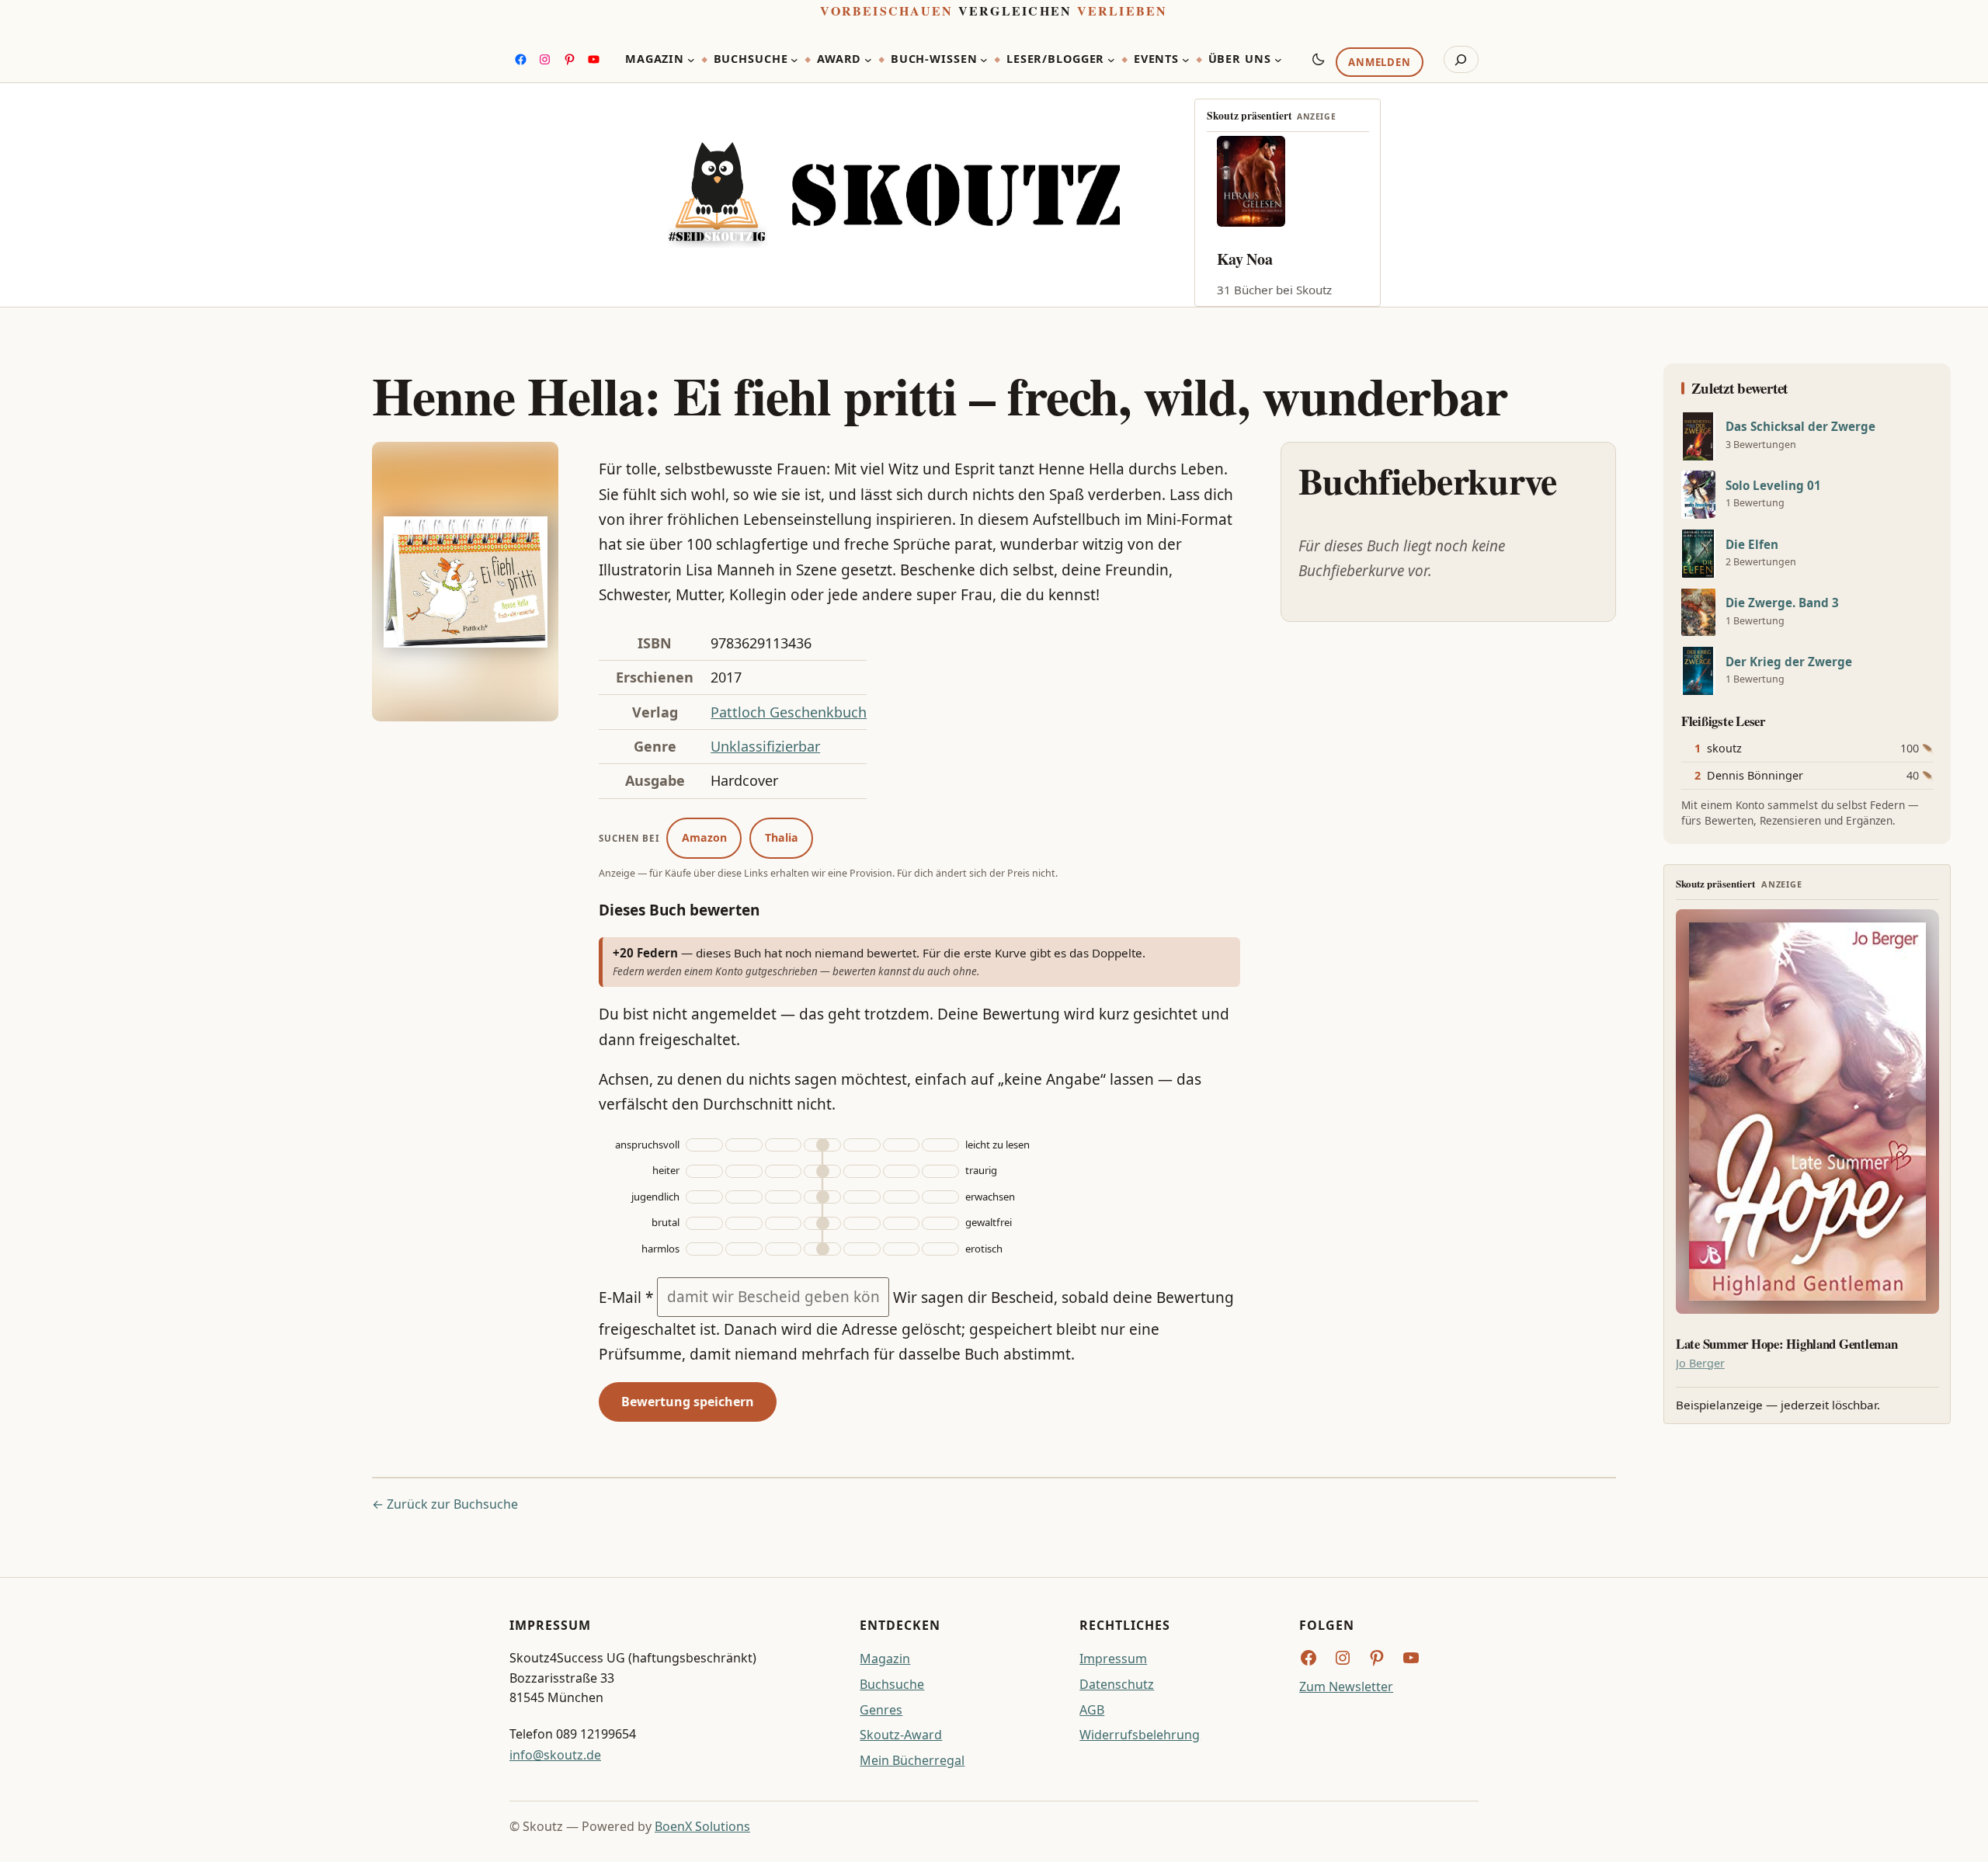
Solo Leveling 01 (1773, 486)
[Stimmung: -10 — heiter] (744, 1171)
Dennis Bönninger (1755, 775)
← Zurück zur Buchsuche (445, 1504)
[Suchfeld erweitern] (1461, 60)
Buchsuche (892, 1684)
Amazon (704, 837)
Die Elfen (1752, 545)
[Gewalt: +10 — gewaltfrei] (902, 1223)
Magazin (885, 1659)
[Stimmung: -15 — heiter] (704, 1171)
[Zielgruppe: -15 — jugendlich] (704, 1197)
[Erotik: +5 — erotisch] (862, 1249)
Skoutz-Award (901, 1735)
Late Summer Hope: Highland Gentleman (1787, 1344)
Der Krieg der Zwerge (1789, 662)
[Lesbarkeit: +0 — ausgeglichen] (822, 1145)
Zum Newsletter (1346, 1687)
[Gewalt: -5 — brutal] (784, 1223)
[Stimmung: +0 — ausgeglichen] (822, 1171)
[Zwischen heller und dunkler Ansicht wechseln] (1319, 59)
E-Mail (626, 1297)
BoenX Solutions (702, 1826)
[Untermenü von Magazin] (691, 60)
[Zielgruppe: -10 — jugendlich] (744, 1197)
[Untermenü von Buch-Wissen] (984, 60)
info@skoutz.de (555, 1755)
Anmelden (1379, 63)
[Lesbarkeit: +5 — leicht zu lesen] (862, 1145)
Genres (881, 1710)
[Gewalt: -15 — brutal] (704, 1223)
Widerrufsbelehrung (1140, 1735)
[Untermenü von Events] (1186, 60)
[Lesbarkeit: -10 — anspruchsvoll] (744, 1145)
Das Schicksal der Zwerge (1800, 427)
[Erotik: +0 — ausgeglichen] (822, 1249)
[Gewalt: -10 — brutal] (744, 1223)
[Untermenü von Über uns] (1278, 60)
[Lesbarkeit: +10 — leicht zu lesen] (902, 1145)
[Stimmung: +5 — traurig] (862, 1171)
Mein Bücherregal (912, 1760)
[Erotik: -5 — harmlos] (784, 1249)
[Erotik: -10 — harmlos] (744, 1249)
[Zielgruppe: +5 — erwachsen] (862, 1197)
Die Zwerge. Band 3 (1782, 603)
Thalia (782, 837)
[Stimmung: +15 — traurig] (940, 1171)
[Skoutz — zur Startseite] (894, 195)
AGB (1092, 1710)
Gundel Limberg (1271, 259)
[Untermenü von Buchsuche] (794, 60)
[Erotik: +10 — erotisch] (902, 1249)
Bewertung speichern (688, 1402)
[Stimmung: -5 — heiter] (784, 1171)
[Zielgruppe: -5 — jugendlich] (784, 1197)
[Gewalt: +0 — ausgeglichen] (822, 1223)
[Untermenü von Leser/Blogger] (1111, 60)
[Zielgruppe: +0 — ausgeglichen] (822, 1197)
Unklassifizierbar (765, 746)
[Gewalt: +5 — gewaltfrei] (862, 1223)
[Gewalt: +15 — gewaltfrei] (940, 1223)
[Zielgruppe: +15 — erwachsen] (940, 1197)
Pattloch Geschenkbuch (789, 712)
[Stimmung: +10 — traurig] (902, 1171)
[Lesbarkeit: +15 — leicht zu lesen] (940, 1145)
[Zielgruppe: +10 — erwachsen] (902, 1197)
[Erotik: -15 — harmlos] (704, 1249)
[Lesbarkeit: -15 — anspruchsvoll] (704, 1145)
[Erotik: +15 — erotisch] (940, 1249)
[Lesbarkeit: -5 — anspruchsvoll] (784, 1145)
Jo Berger (1700, 1363)
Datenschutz (1117, 1684)
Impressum (1113, 1659)
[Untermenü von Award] (868, 60)
